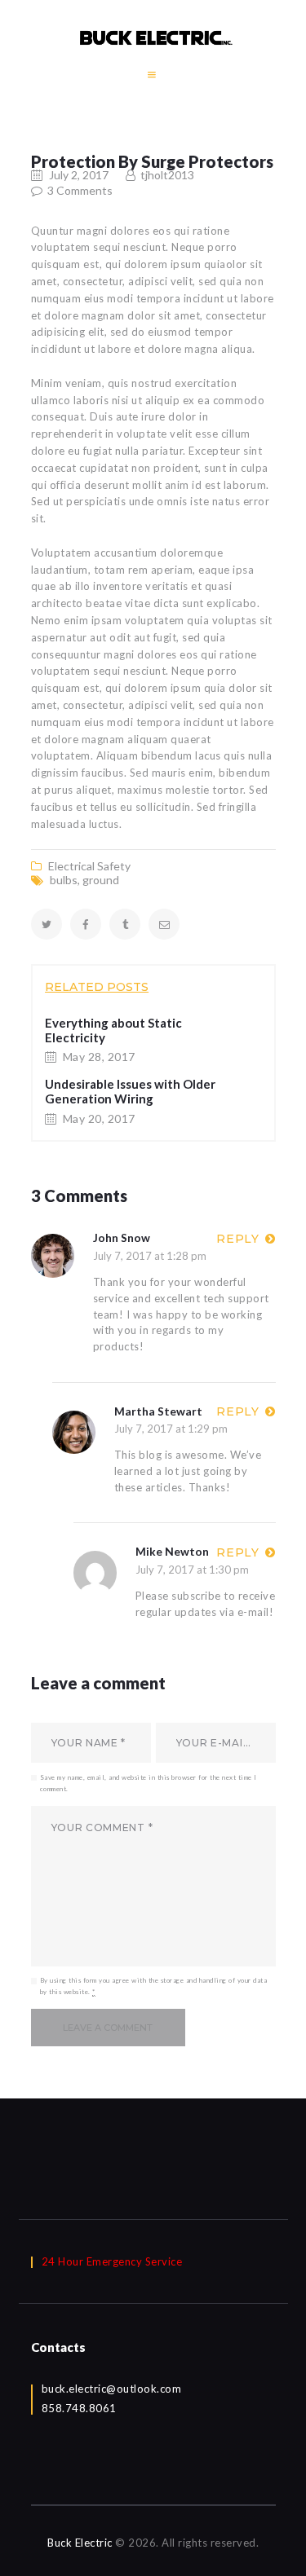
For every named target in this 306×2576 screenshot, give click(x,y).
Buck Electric (80, 2543)
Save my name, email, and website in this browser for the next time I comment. (149, 1783)
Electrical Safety (89, 866)
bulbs (64, 880)
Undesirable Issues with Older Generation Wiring (130, 1091)
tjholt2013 (166, 175)
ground (101, 880)
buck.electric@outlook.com (112, 2389)
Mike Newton (172, 1551)
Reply (238, 1239)
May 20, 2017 (99, 1118)
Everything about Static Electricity (113, 1030)
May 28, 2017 (99, 1057)
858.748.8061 (79, 2408)
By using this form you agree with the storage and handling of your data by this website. (154, 1986)
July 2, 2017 (79, 175)
